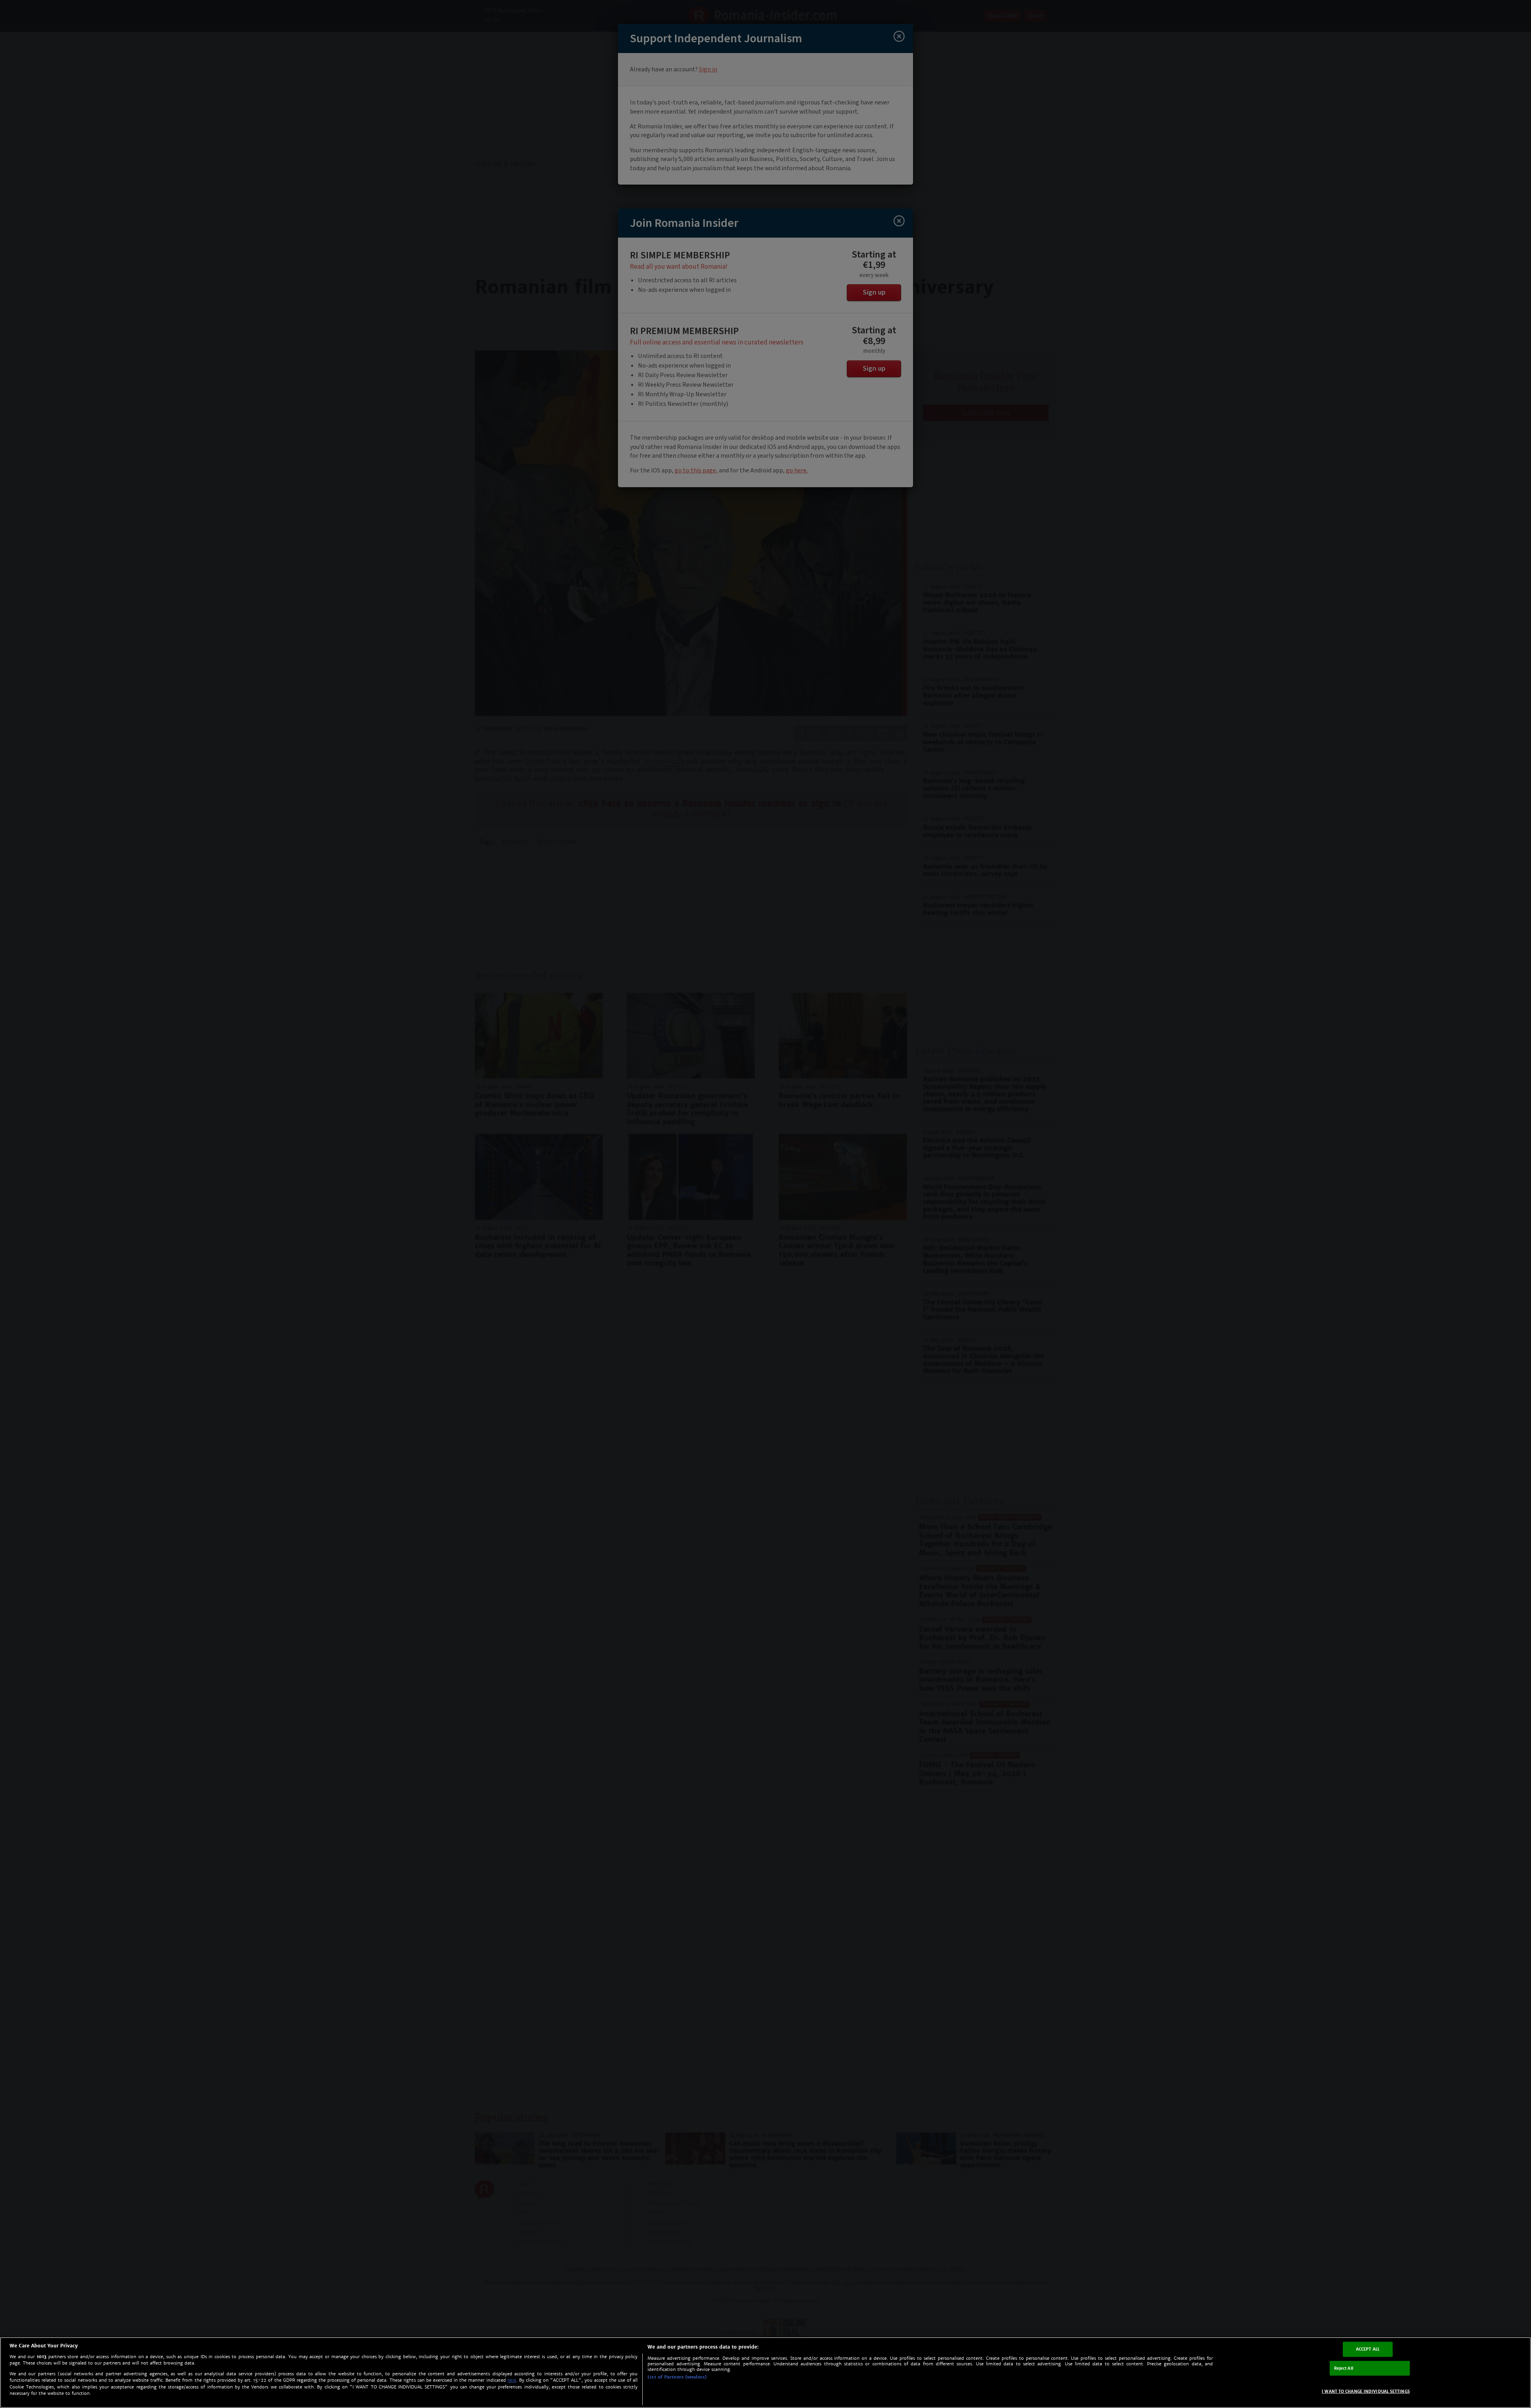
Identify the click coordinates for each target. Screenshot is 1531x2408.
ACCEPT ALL (1368, 2349)
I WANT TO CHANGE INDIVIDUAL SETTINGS (1366, 2391)
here (512, 2380)
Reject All (1344, 2368)
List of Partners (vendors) (677, 2377)
